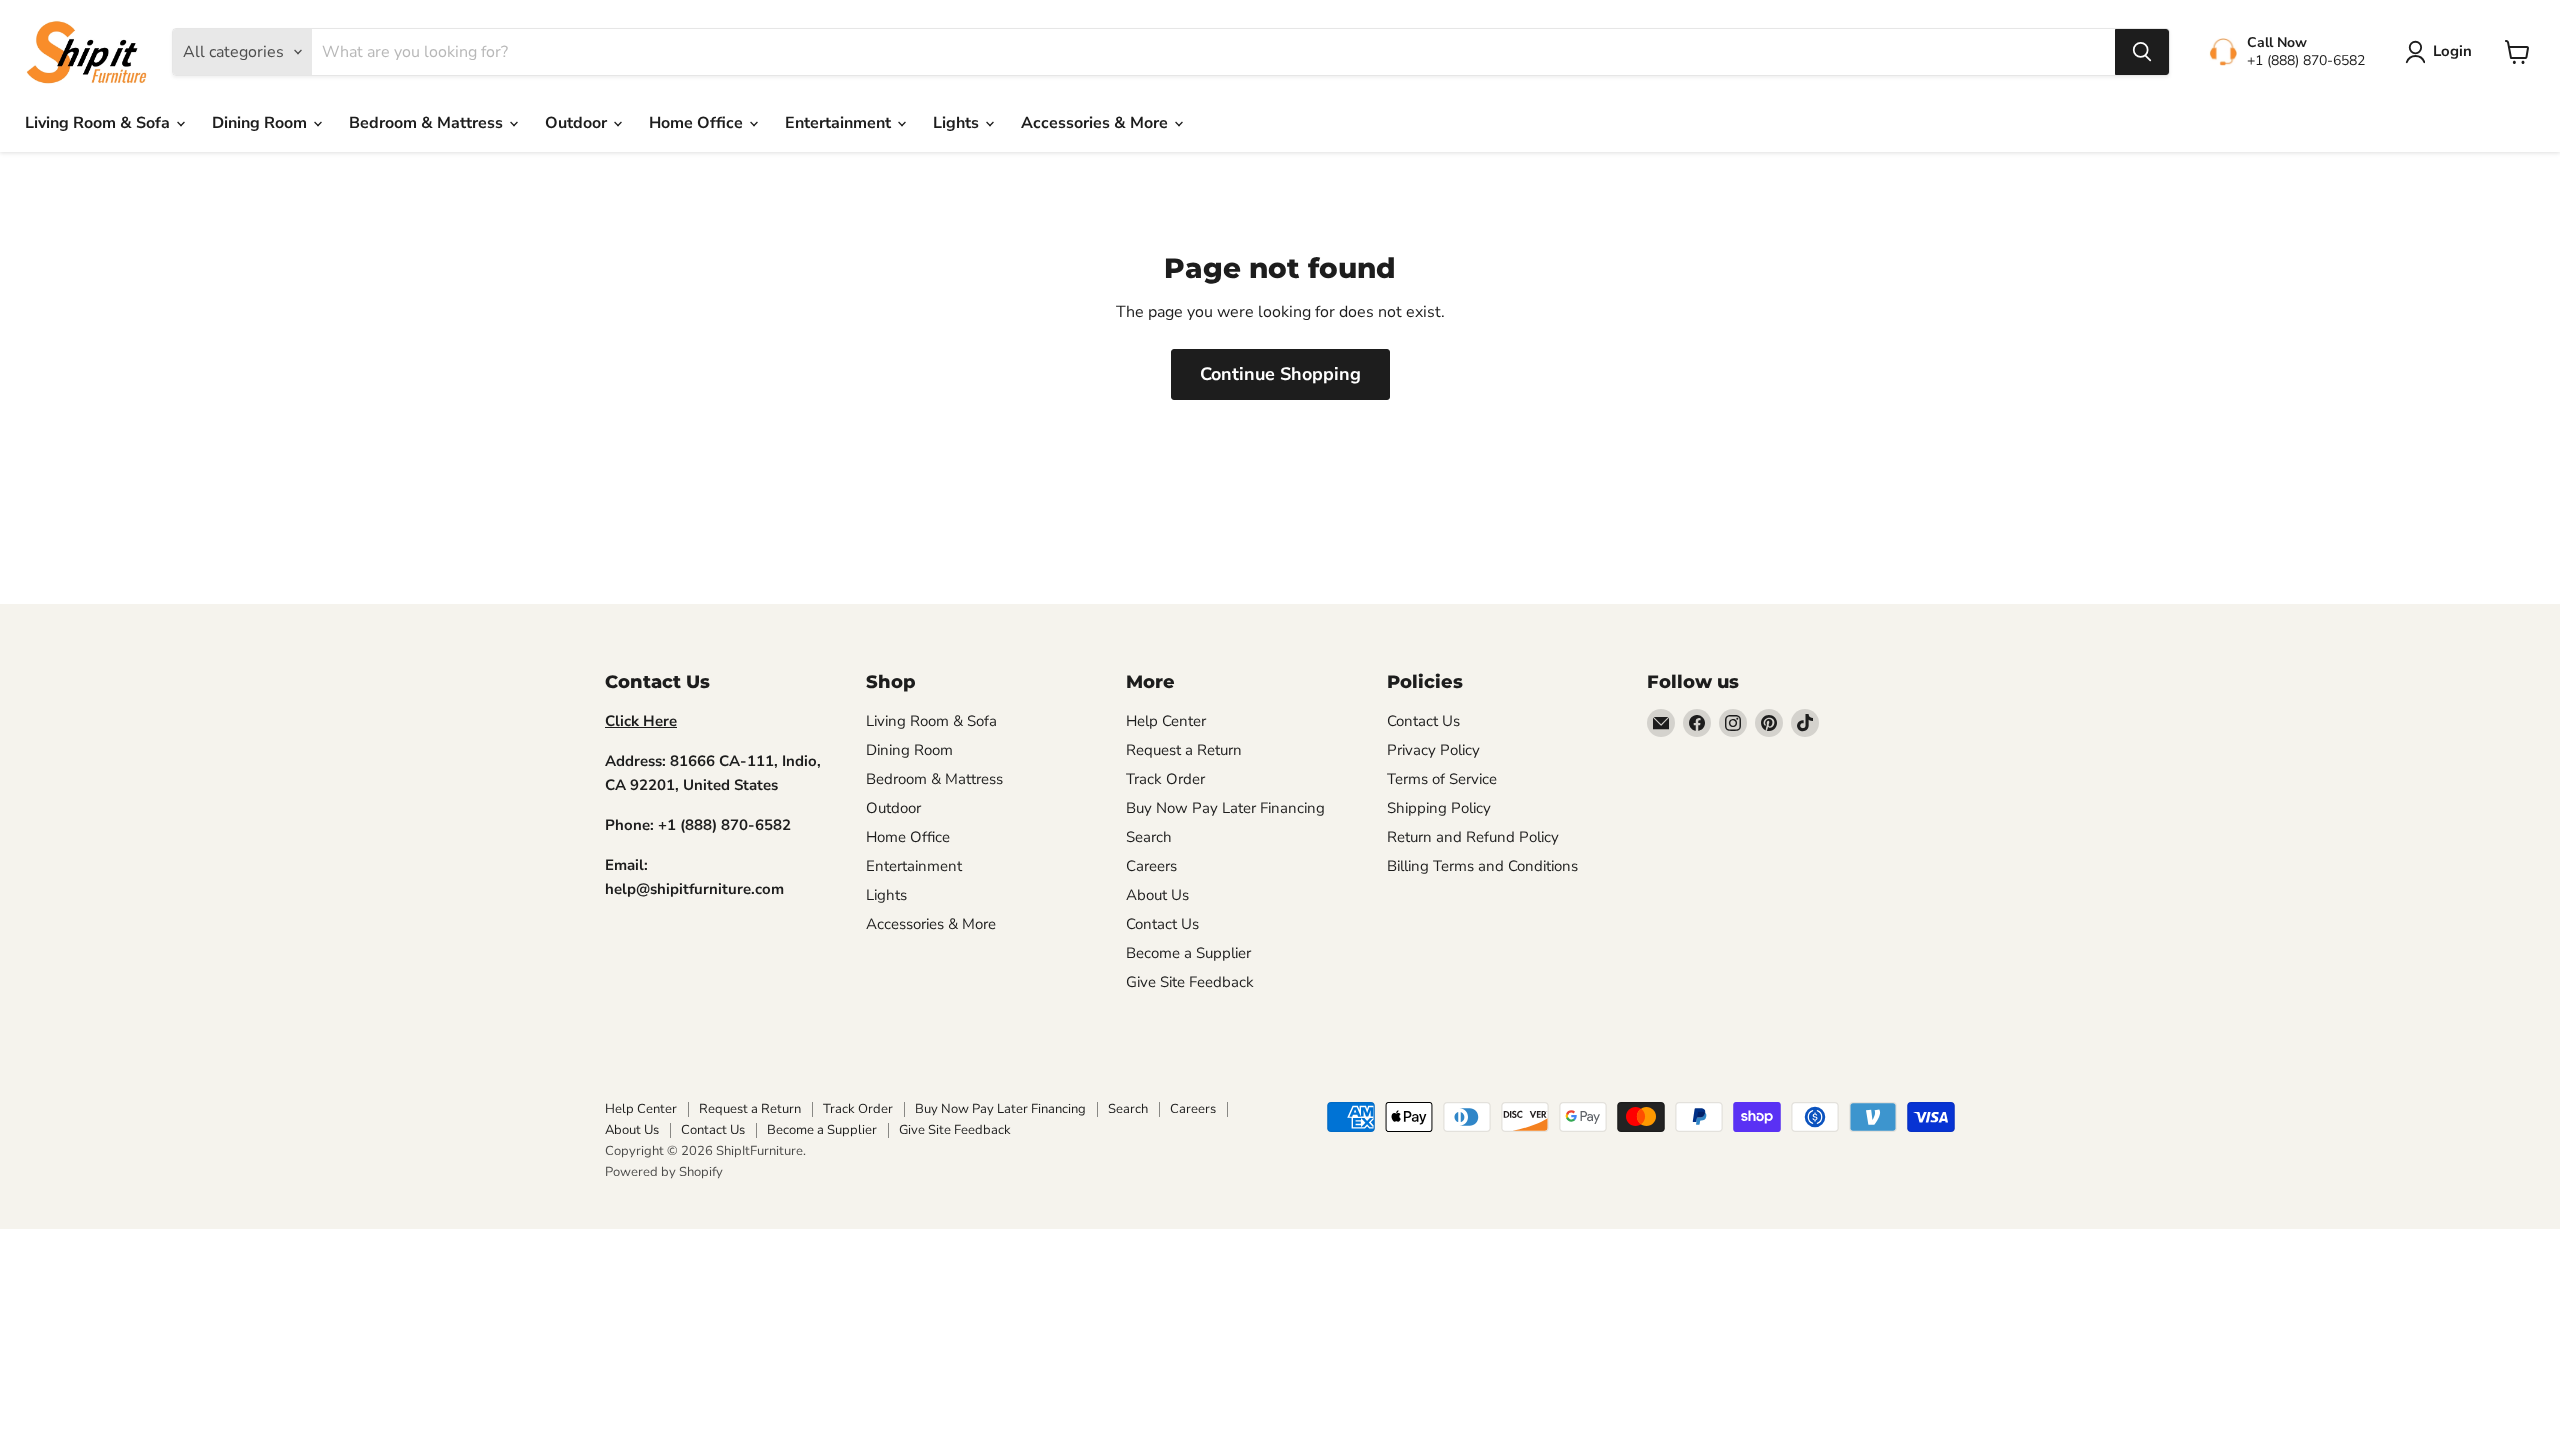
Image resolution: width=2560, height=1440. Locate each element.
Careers (1151, 866)
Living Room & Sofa (99, 123)
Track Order (1165, 779)
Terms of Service (1442, 779)
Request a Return (1184, 750)
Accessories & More (1096, 123)
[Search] (2142, 52)
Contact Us (1162, 924)
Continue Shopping (1280, 374)
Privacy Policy (1433, 750)
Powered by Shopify (664, 1172)
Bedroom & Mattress (428, 123)
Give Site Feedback (1190, 982)
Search (1149, 837)
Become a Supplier (1188, 953)
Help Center (1166, 721)
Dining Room (261, 123)
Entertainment (840, 123)
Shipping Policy (1439, 808)
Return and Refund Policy (1473, 837)
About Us (1157, 895)
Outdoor (578, 123)
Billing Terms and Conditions (1482, 866)
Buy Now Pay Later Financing (1225, 808)
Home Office (698, 123)
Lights (958, 123)
